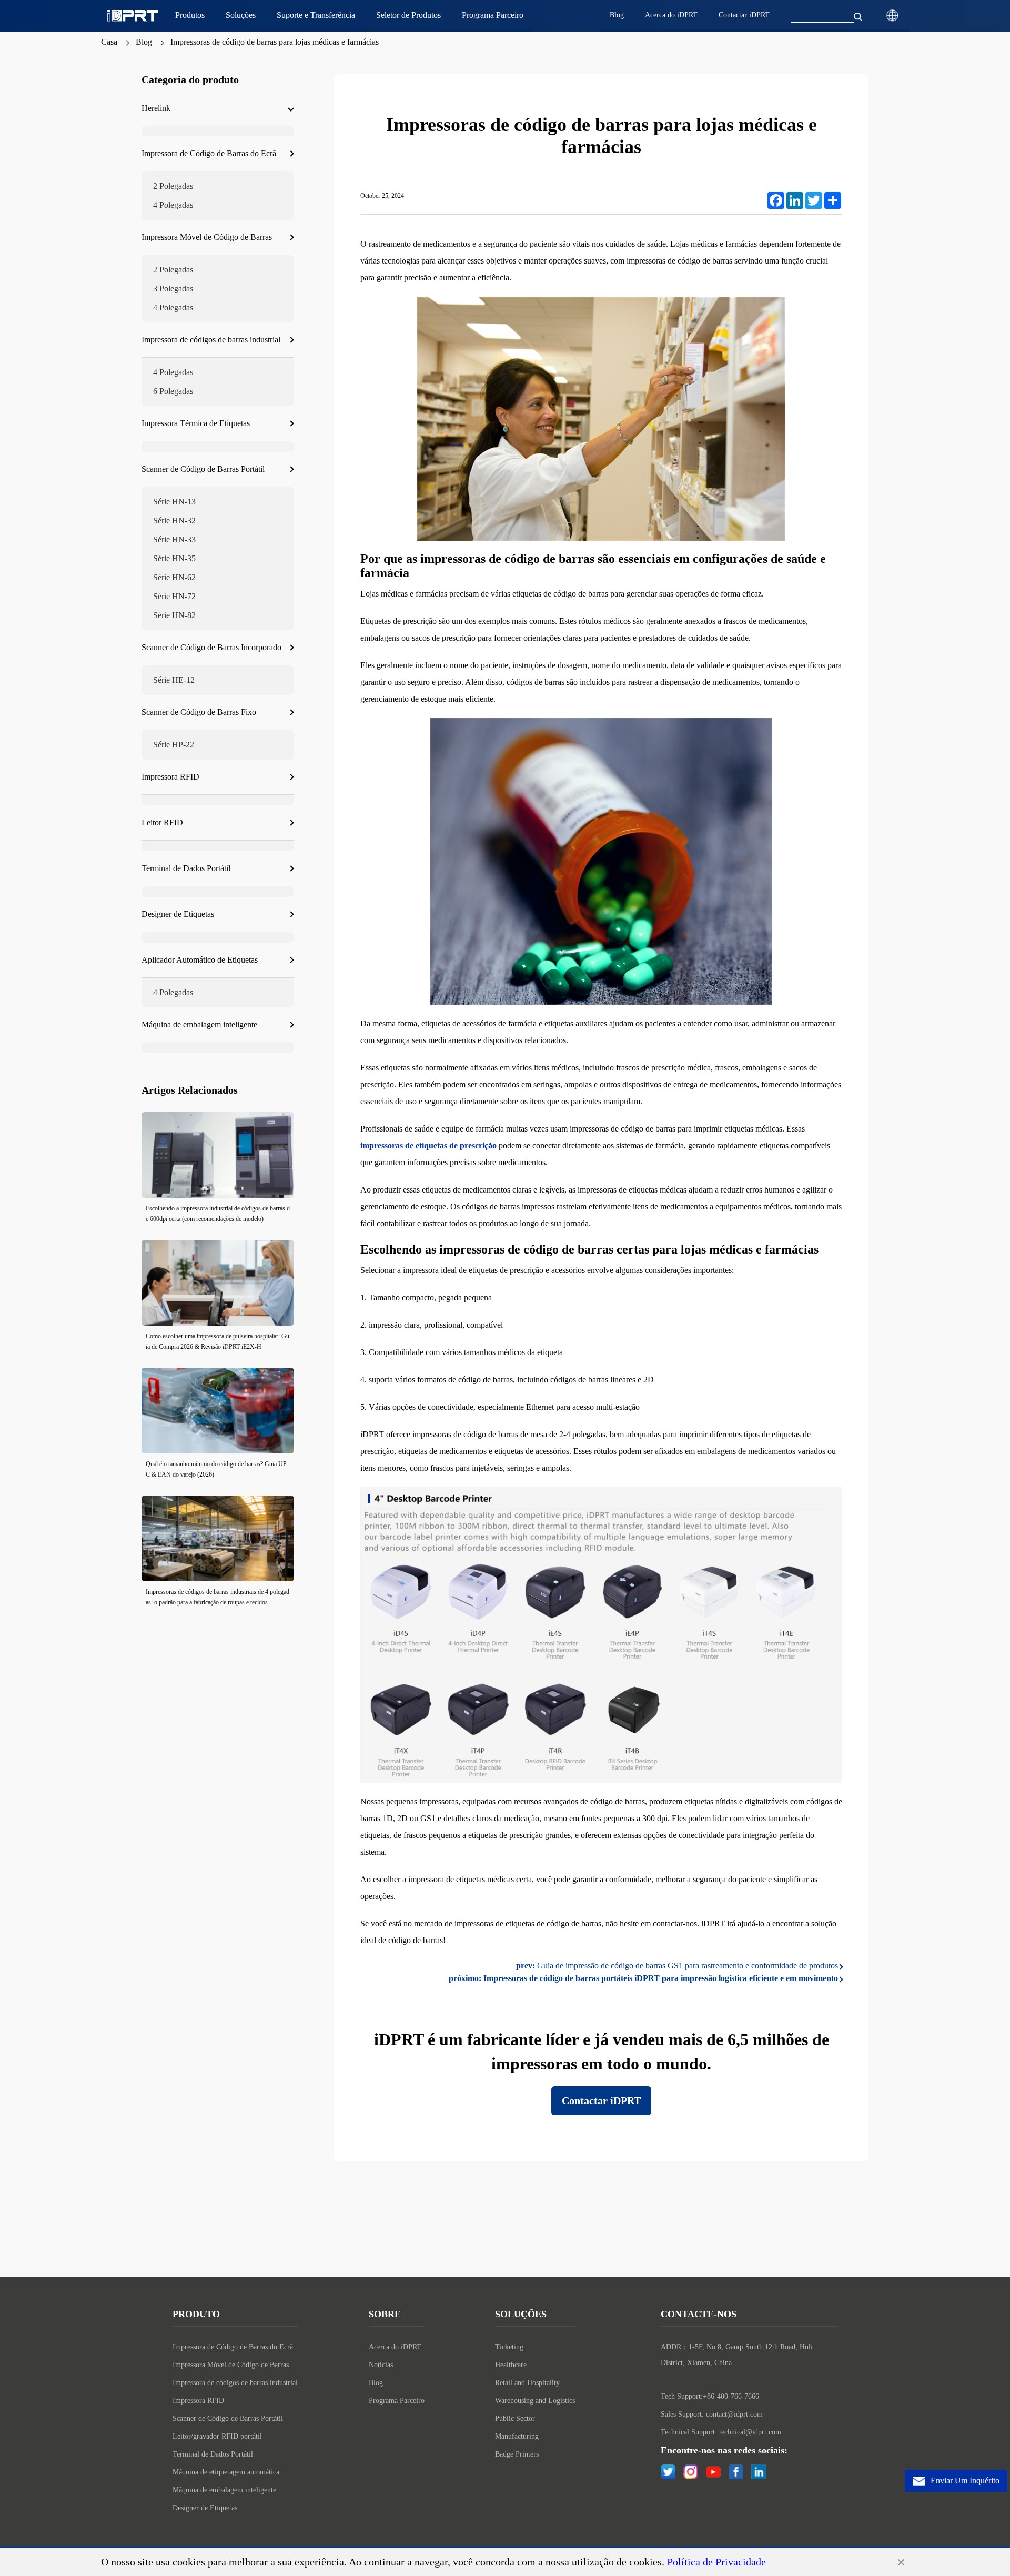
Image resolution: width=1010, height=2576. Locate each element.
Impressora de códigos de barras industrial (235, 2383)
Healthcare (511, 2365)
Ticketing (509, 2347)
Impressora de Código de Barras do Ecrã (233, 2347)
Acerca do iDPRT (395, 2347)
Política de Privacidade (716, 2562)
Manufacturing (517, 2436)
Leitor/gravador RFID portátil (217, 2436)
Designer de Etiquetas (205, 2508)
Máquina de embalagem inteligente (224, 2490)
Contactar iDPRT (601, 2100)
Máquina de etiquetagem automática (226, 2472)
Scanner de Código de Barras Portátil (228, 2418)
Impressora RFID (198, 2401)
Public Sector (515, 2418)
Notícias (381, 2365)
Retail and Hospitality (527, 2383)
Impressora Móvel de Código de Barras (231, 2365)
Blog (144, 42)
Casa (109, 42)
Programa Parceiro (397, 2401)
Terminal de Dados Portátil (213, 2454)
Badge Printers (517, 2454)
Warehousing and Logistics (535, 2401)
